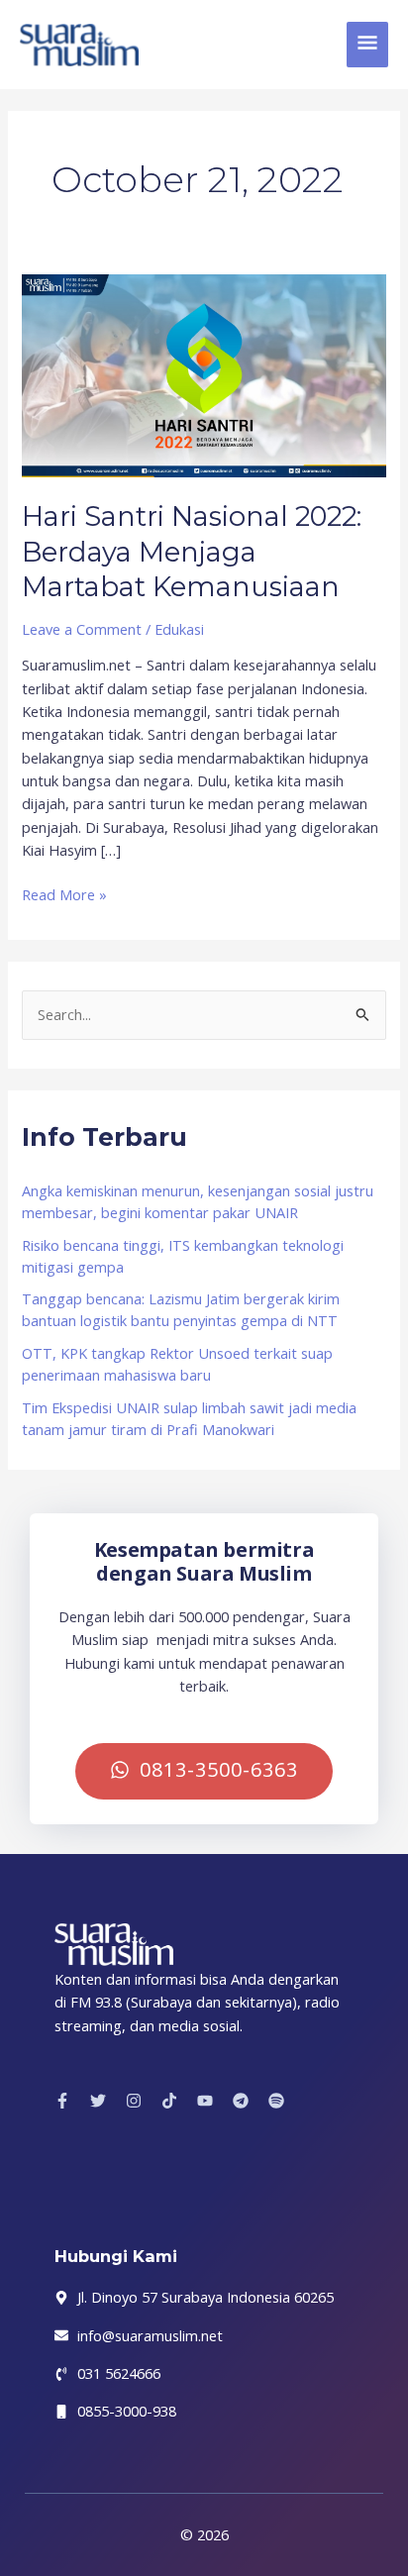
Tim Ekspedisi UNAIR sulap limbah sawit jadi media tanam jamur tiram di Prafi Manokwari (189, 1418)
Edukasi (179, 629)
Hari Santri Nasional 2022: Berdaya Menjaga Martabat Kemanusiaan (192, 552)
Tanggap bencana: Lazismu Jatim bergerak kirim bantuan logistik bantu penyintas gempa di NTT (181, 1309)
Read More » (64, 894)
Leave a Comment (82, 629)
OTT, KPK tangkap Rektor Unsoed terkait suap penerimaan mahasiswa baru (177, 1364)
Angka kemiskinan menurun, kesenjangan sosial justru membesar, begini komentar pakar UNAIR (198, 1201)
